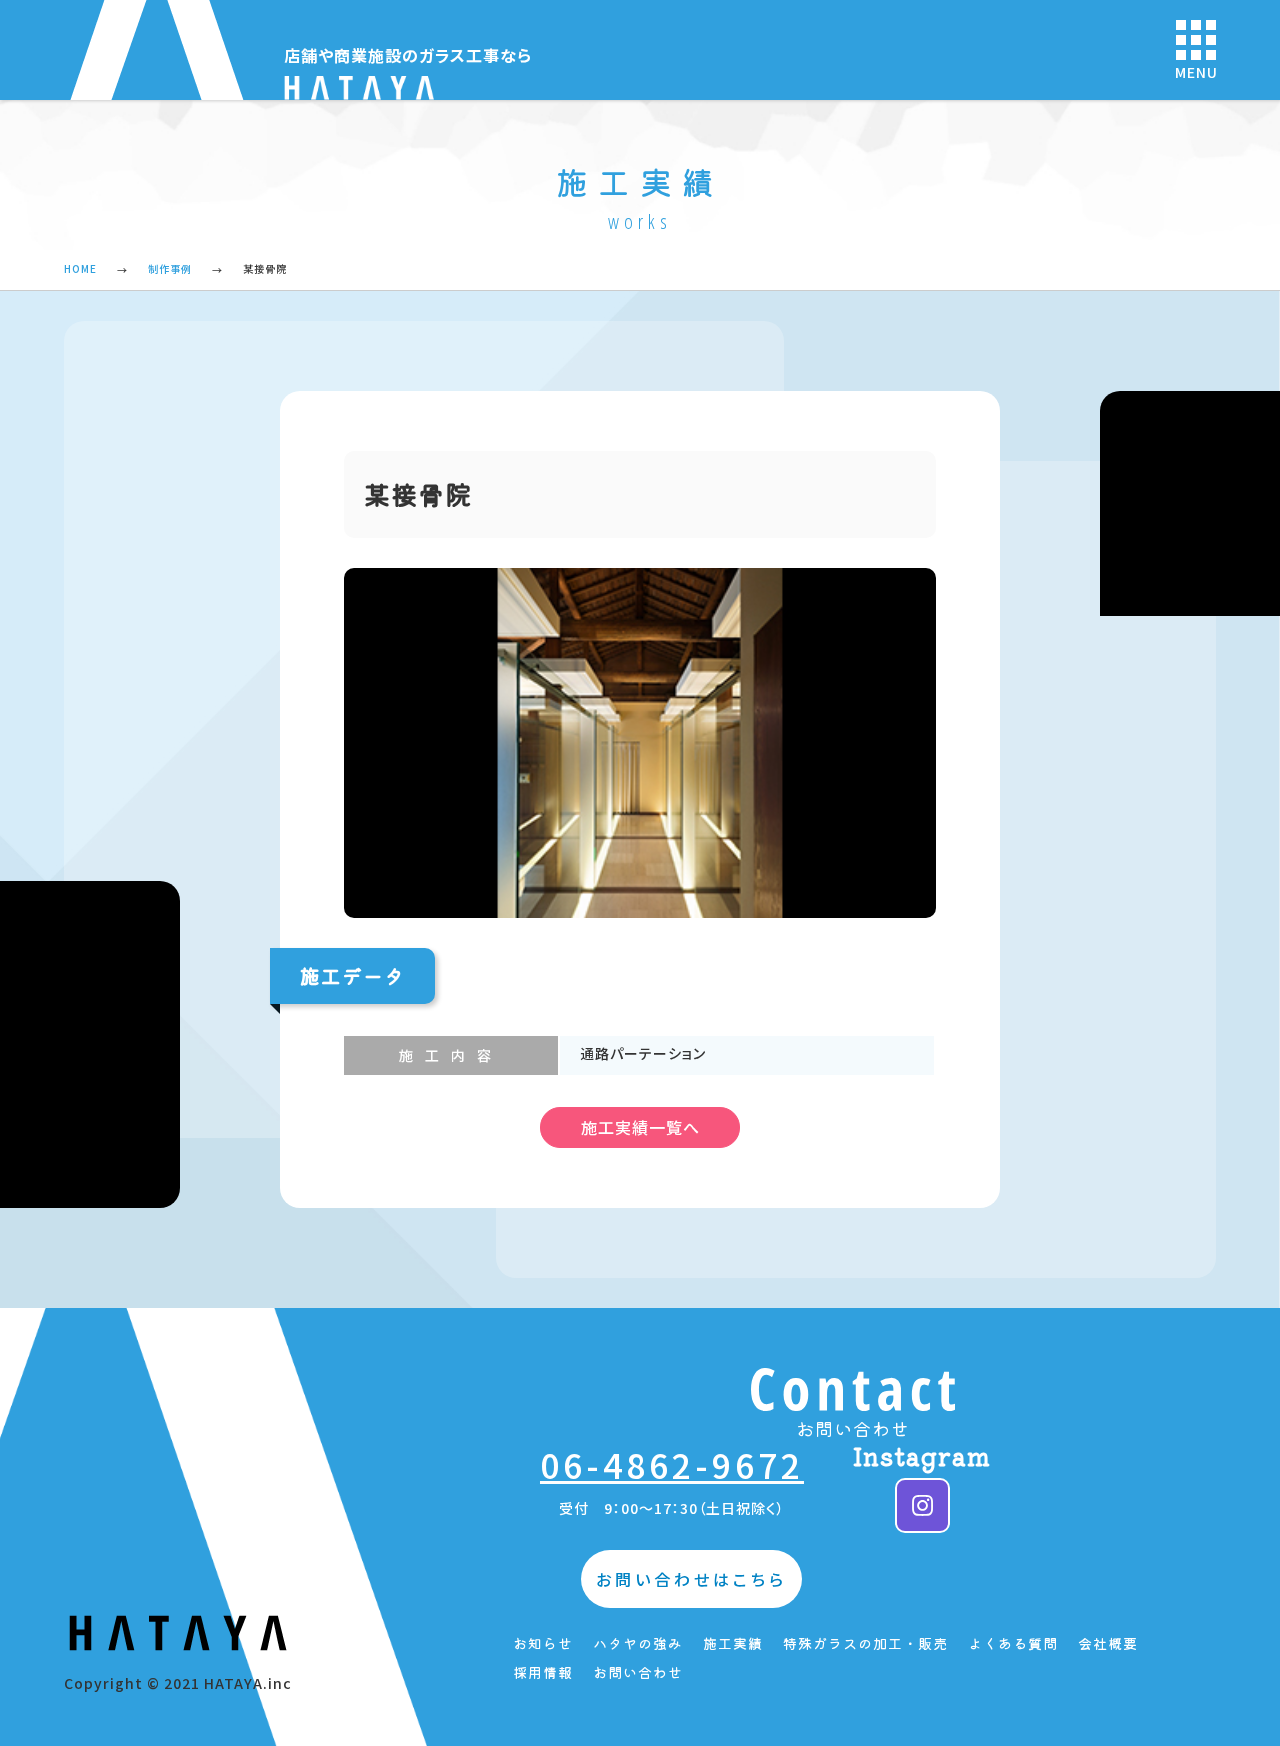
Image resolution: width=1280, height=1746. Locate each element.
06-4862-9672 (672, 1464)
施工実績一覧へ (640, 1127)
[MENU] (1196, 40)
